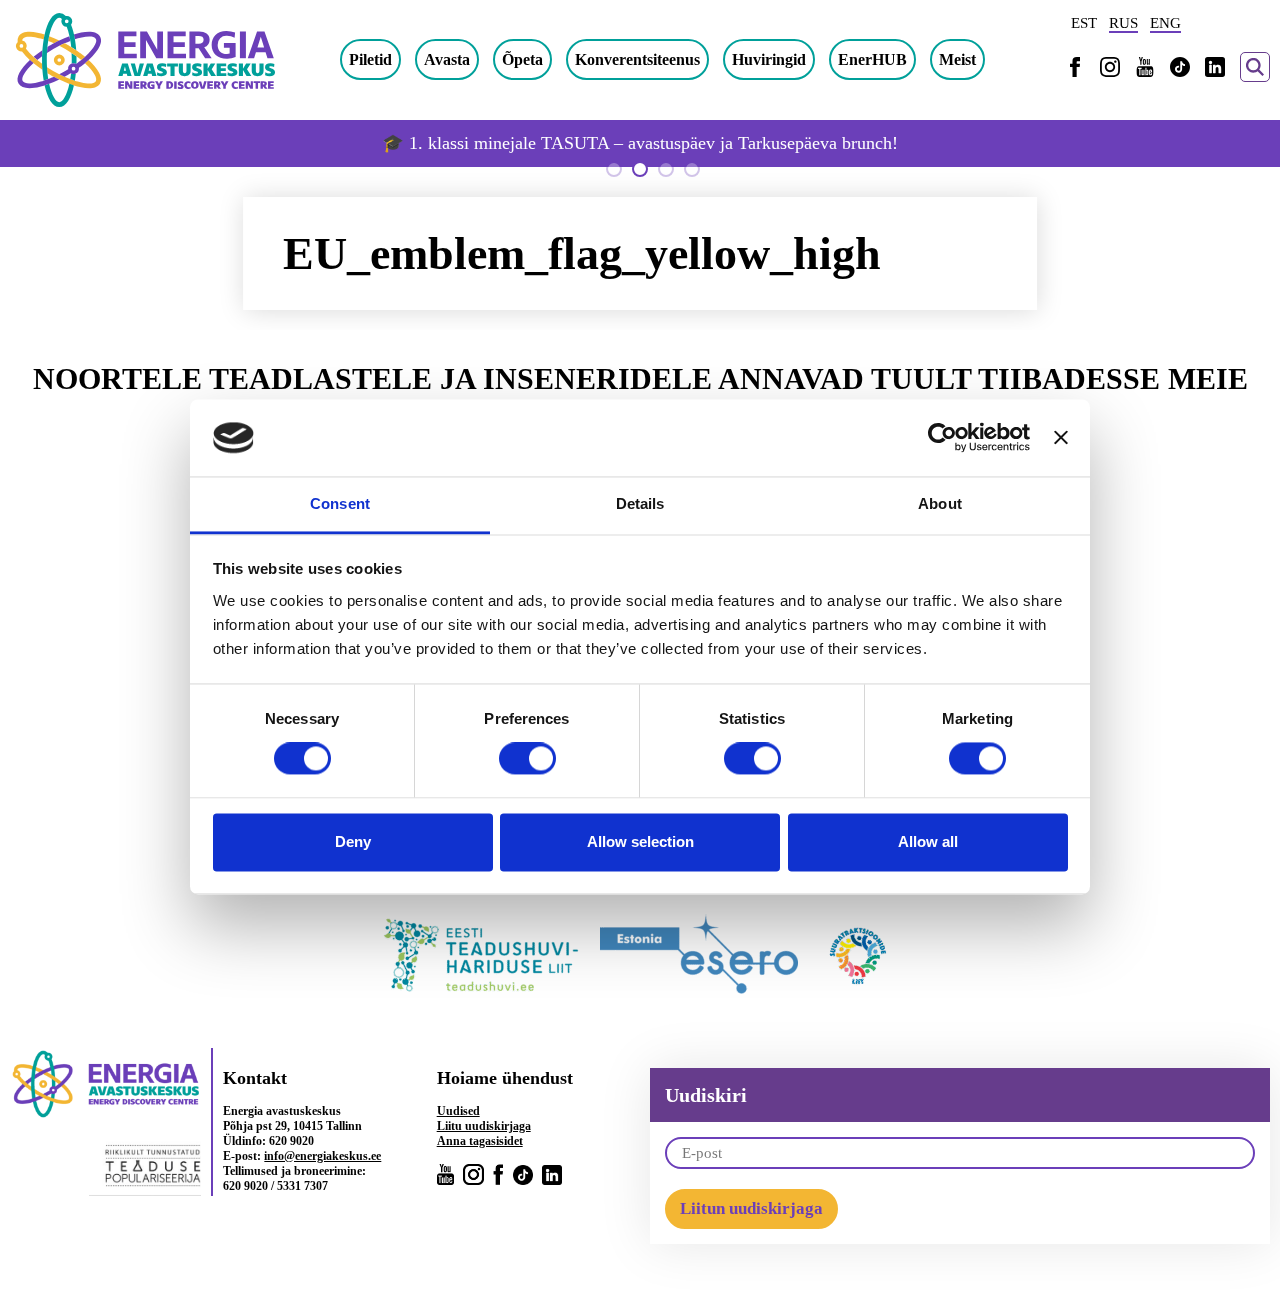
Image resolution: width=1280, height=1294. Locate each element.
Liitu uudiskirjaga (484, 1126)
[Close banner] (1061, 438)
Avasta (447, 59)
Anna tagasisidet (480, 1141)
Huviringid (769, 59)
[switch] (527, 759)
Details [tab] (640, 503)
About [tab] (940, 503)
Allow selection (640, 841)
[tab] (614, 169)
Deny (353, 841)
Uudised (458, 1111)
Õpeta (522, 59)
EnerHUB (872, 59)
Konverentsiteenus (637, 59)
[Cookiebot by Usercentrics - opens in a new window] (942, 438)
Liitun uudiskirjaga (751, 1208)
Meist (957, 59)
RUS (1123, 23)
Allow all (928, 841)
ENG (1165, 23)
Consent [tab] (340, 503)
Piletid (370, 59)
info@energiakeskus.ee (322, 1156)
